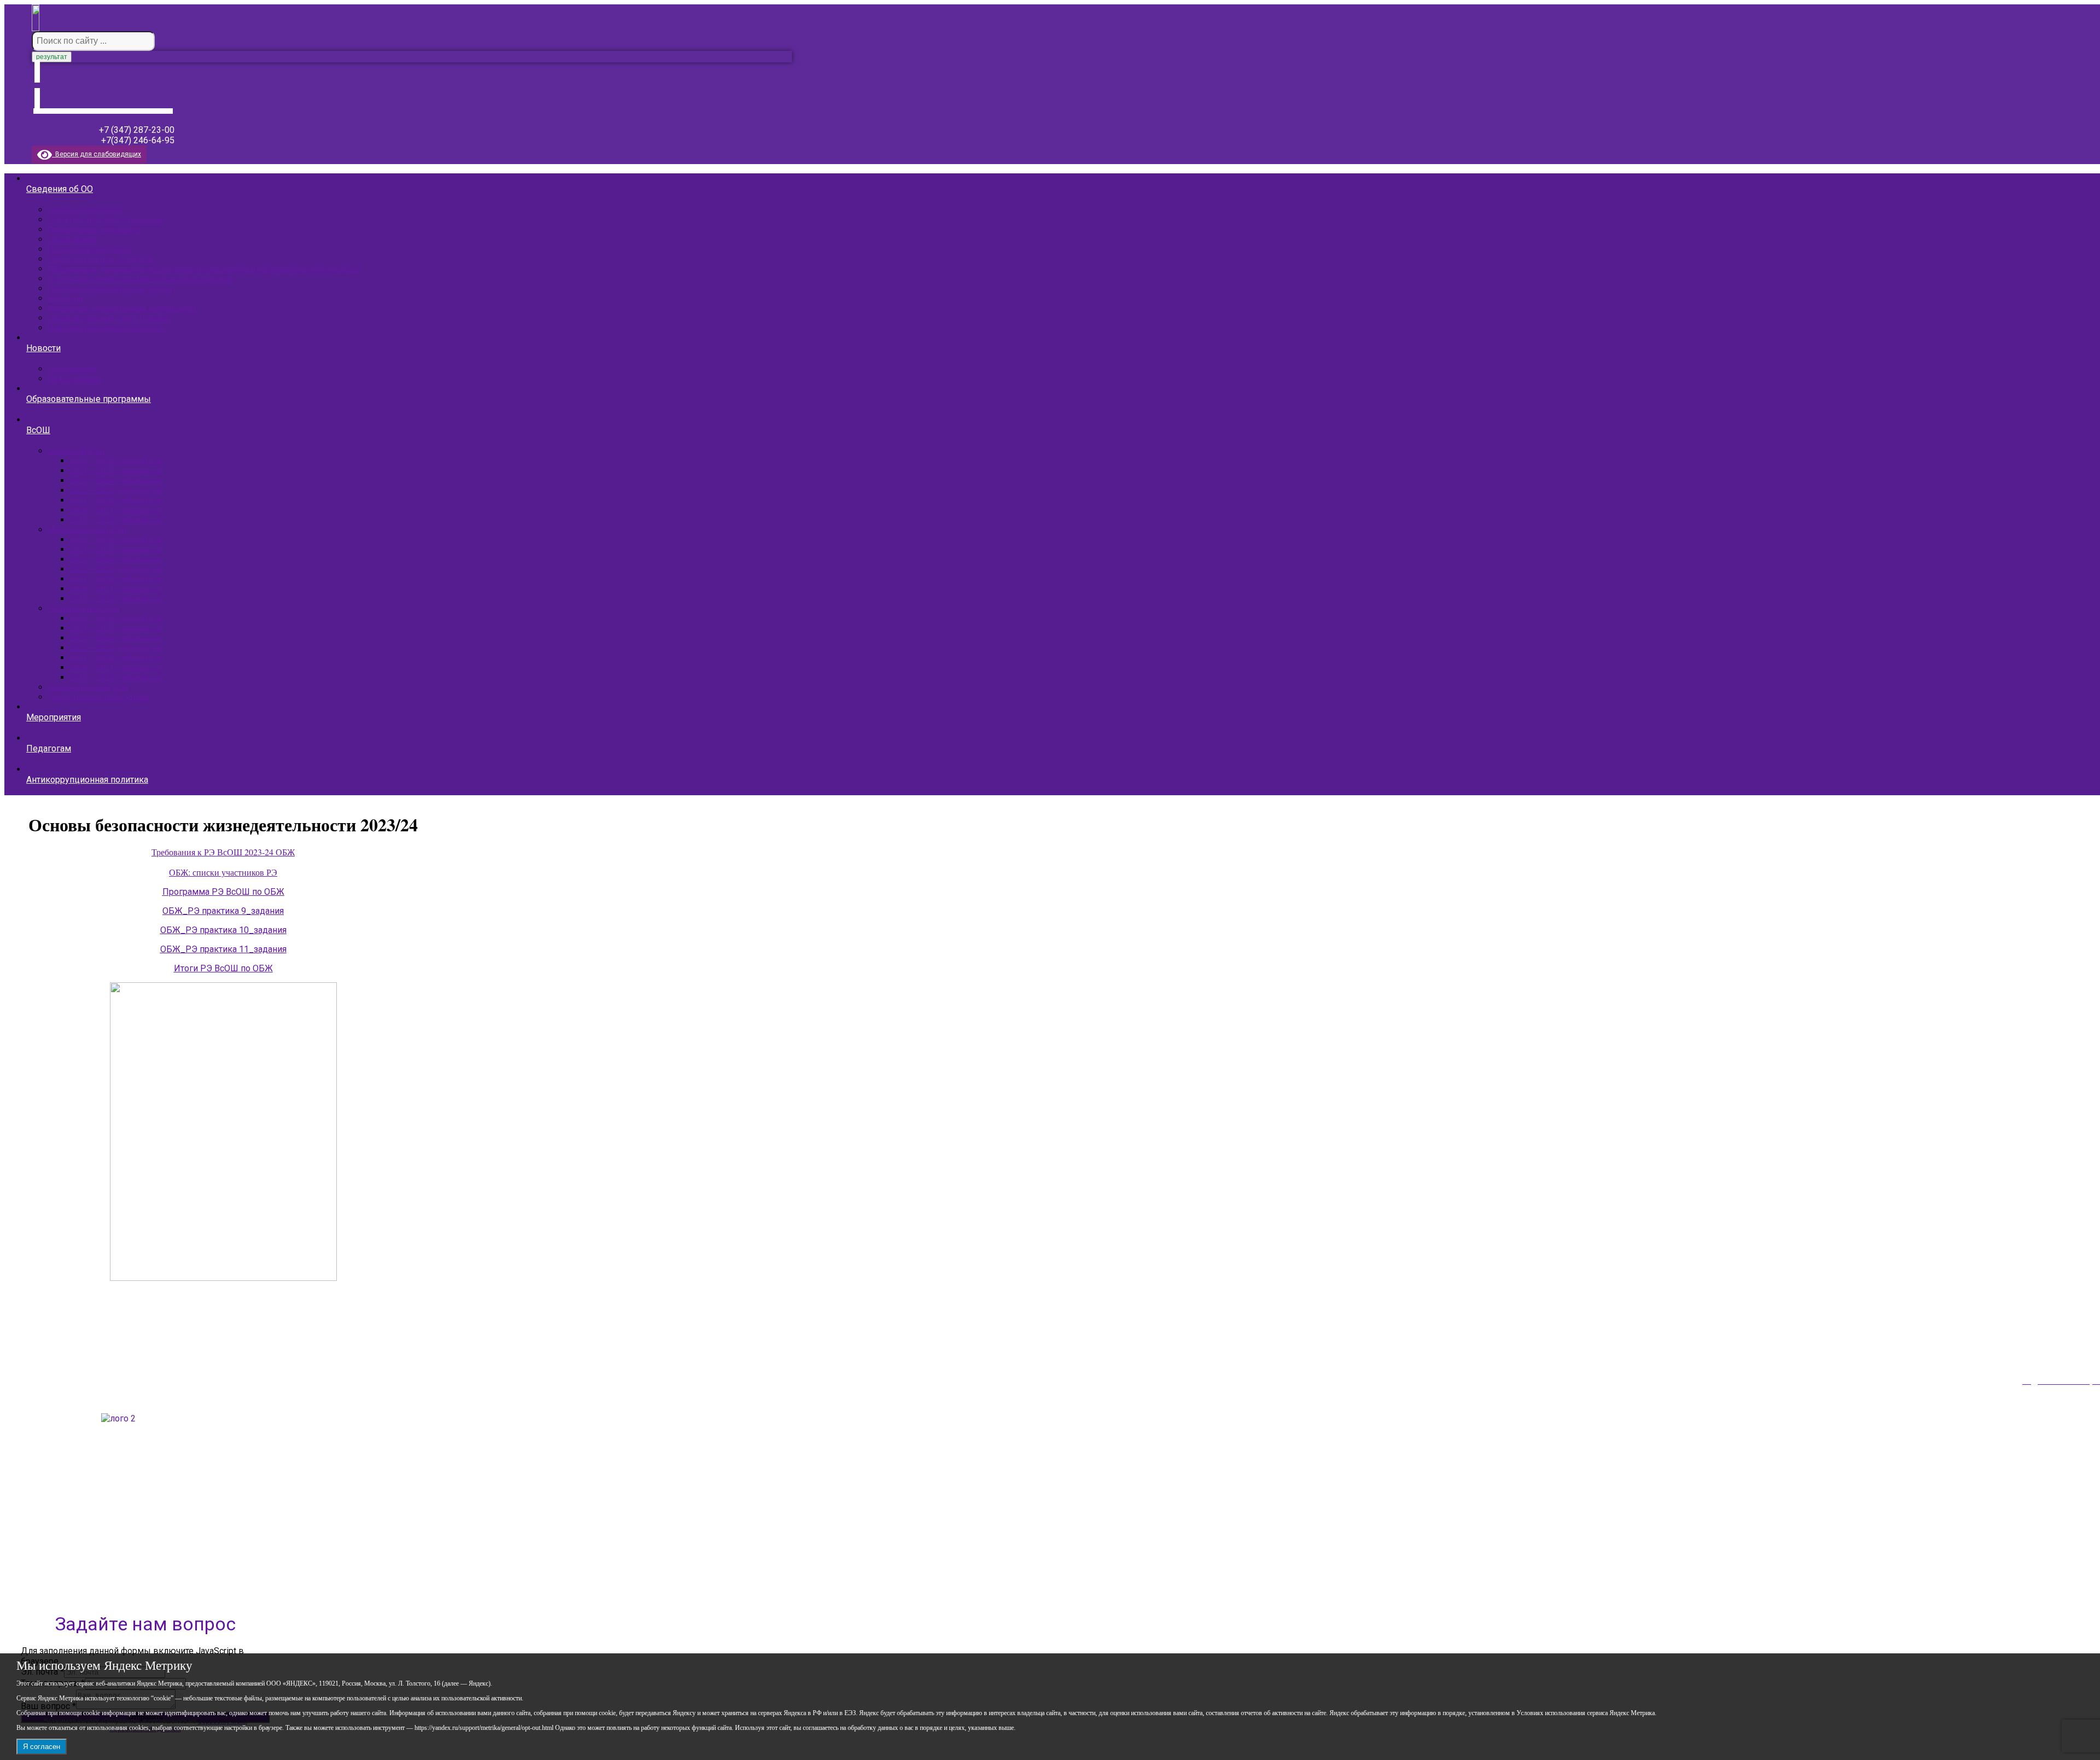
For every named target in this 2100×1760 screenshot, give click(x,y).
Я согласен (42, 1747)
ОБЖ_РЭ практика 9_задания (223, 911)
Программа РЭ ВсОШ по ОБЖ (223, 892)
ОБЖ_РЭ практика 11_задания (223, 949)
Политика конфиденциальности (81, 1570)
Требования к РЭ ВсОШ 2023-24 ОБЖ (223, 852)
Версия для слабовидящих (97, 154)
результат (52, 57)
